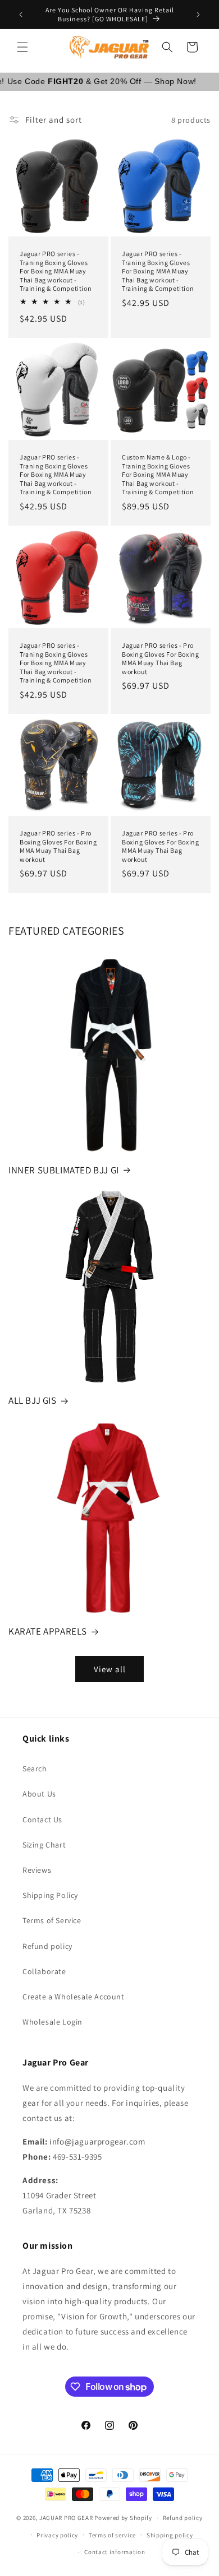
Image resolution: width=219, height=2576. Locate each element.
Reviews (37, 1870)
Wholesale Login (53, 2022)
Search (35, 1769)
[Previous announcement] (21, 15)
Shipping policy (170, 2535)
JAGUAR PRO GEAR (66, 2518)
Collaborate (44, 1971)
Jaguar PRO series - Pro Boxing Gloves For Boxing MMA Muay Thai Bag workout (160, 658)
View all (110, 1669)
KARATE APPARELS (48, 1631)
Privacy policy (57, 2535)
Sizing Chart (44, 1845)
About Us (39, 1794)
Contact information (115, 2552)
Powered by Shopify (123, 2518)
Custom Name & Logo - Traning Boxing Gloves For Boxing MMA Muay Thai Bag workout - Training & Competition (158, 474)
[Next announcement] (198, 15)
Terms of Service (52, 1920)
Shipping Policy (50, 1895)
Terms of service (112, 2535)
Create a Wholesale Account (74, 1997)
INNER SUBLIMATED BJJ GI (64, 1170)
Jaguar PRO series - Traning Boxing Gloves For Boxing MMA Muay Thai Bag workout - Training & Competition (56, 271)
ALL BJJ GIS (33, 1400)
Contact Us (42, 1820)
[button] (22, 47)
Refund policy (47, 1946)
